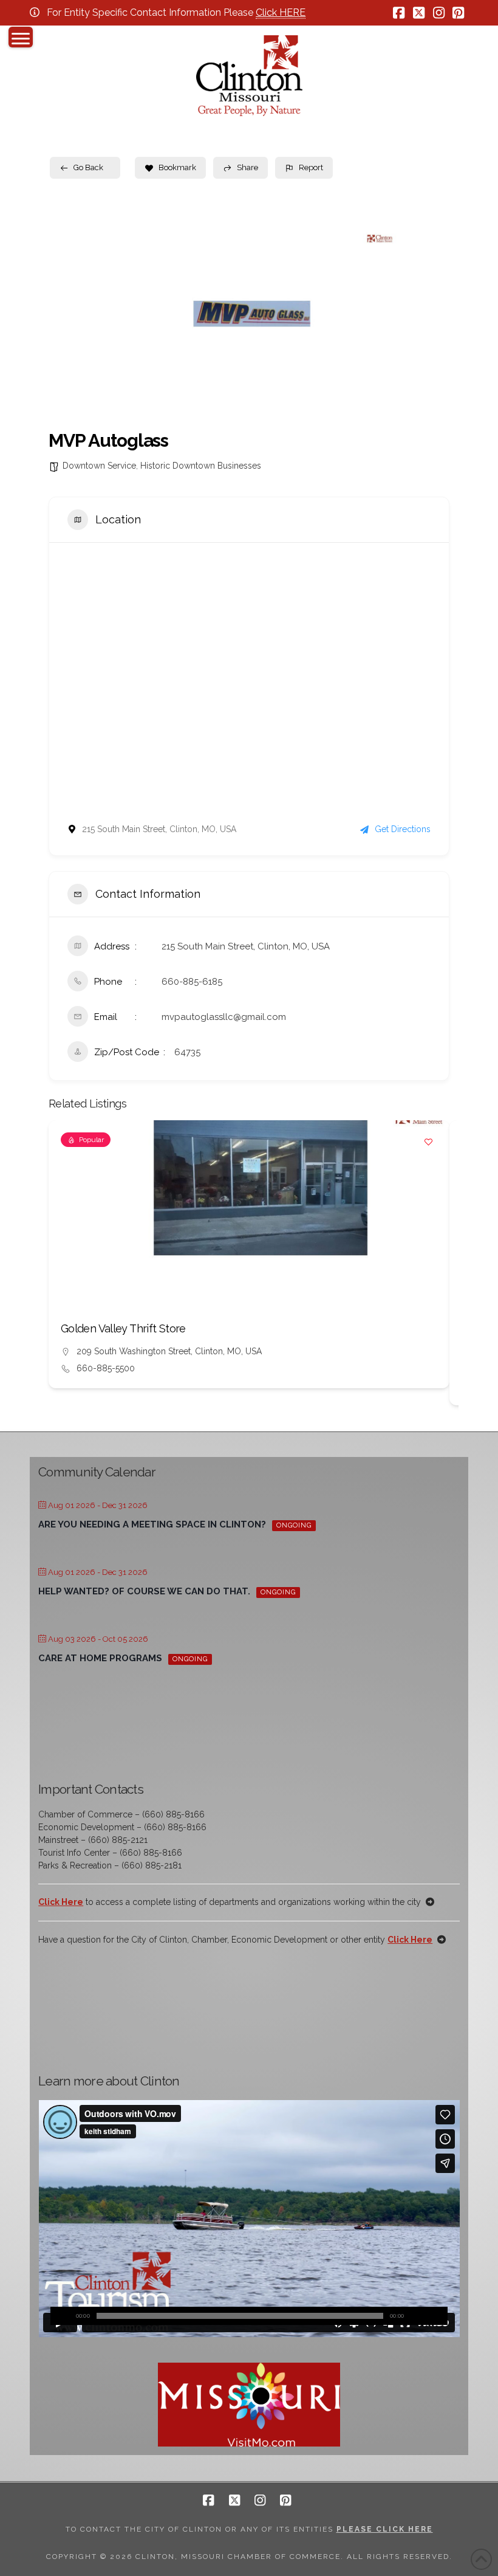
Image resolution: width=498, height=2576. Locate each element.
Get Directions (403, 829)
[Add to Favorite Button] (428, 1142)
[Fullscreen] (438, 2316)
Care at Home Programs (100, 1658)
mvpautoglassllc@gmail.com (224, 1017)
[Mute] (420, 2316)
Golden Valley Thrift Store (123, 1328)
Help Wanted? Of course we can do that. (144, 1591)
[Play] (60, 2316)
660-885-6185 (192, 982)
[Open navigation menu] (21, 37)
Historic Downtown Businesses (201, 466)
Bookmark (177, 167)
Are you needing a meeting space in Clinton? (152, 1524)
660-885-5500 (106, 1368)
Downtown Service (99, 466)
